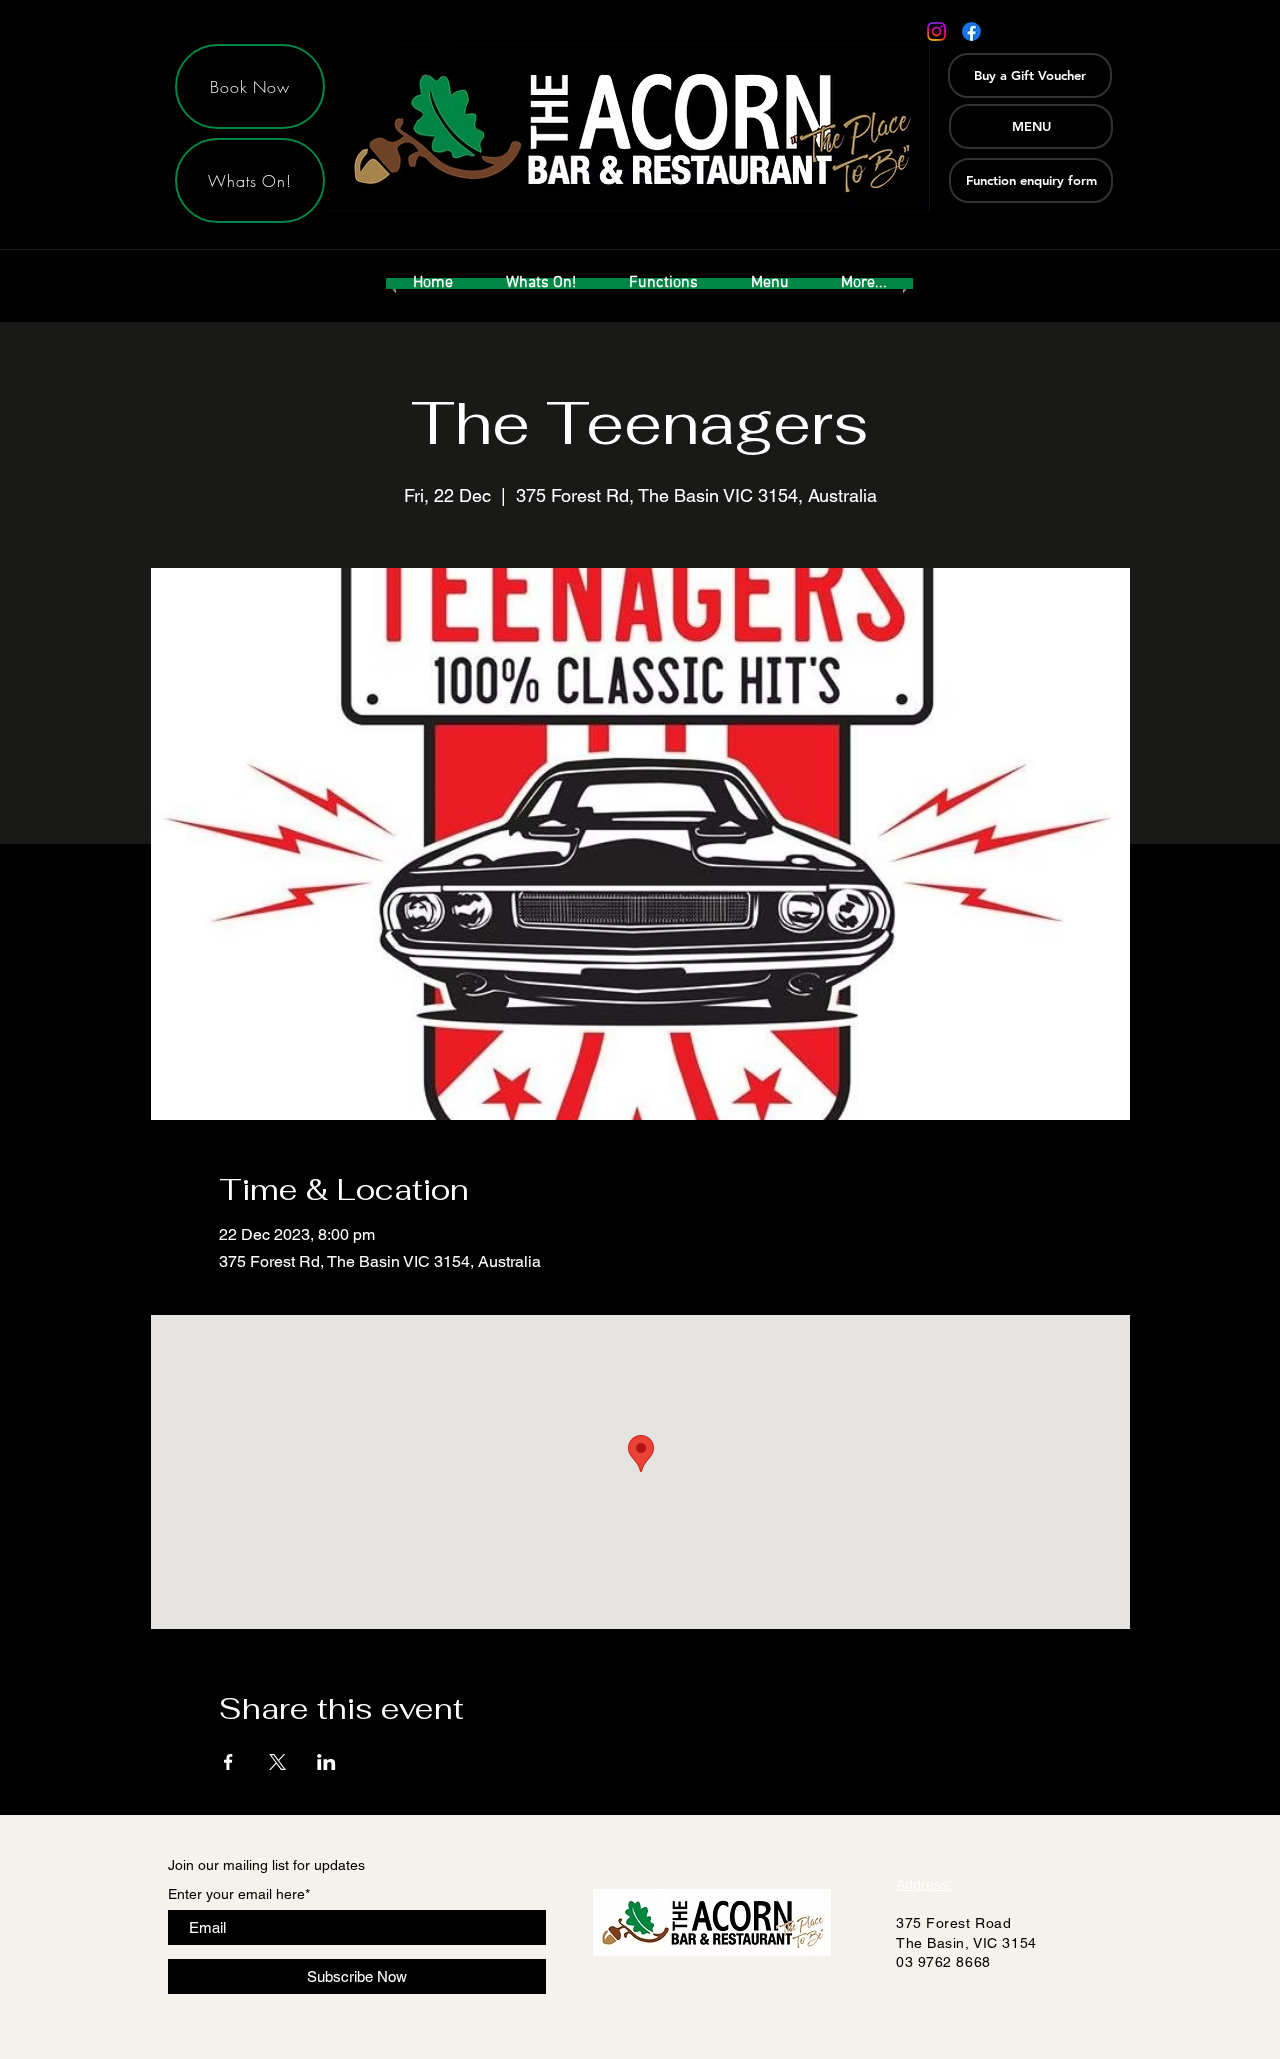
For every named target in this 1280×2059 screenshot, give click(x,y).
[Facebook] (971, 31)
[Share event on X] (277, 1762)
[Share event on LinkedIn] (326, 1762)
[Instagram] (936, 31)
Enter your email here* (239, 1894)
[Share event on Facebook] (228, 1762)
